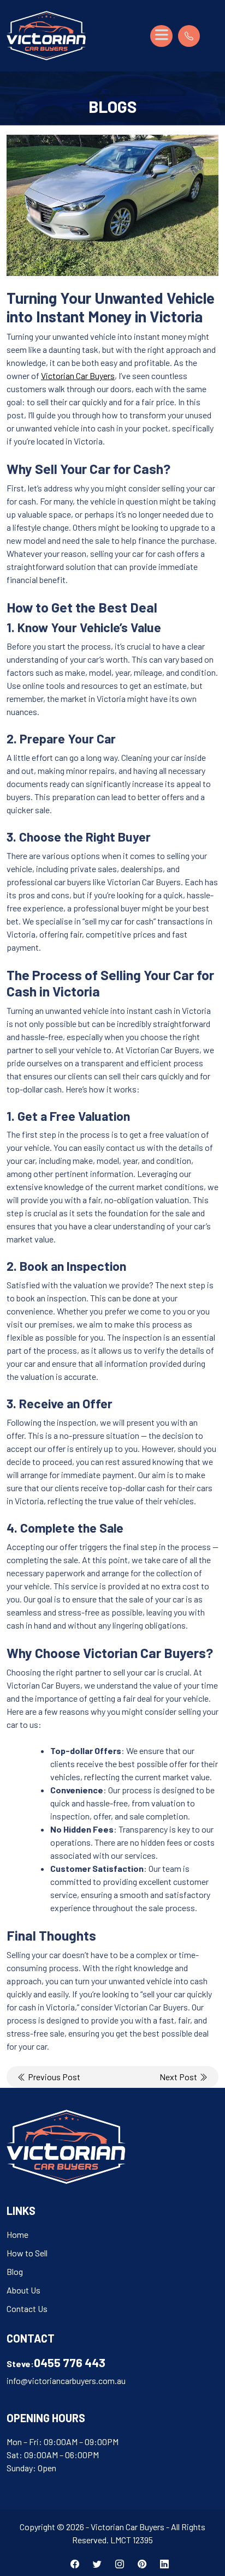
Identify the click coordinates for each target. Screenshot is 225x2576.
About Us (23, 2290)
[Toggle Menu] (161, 36)
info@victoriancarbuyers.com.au (66, 2380)
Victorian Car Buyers (78, 376)
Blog (15, 2271)
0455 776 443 (70, 2362)
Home (17, 2234)
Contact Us (27, 2308)
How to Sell (27, 2253)
